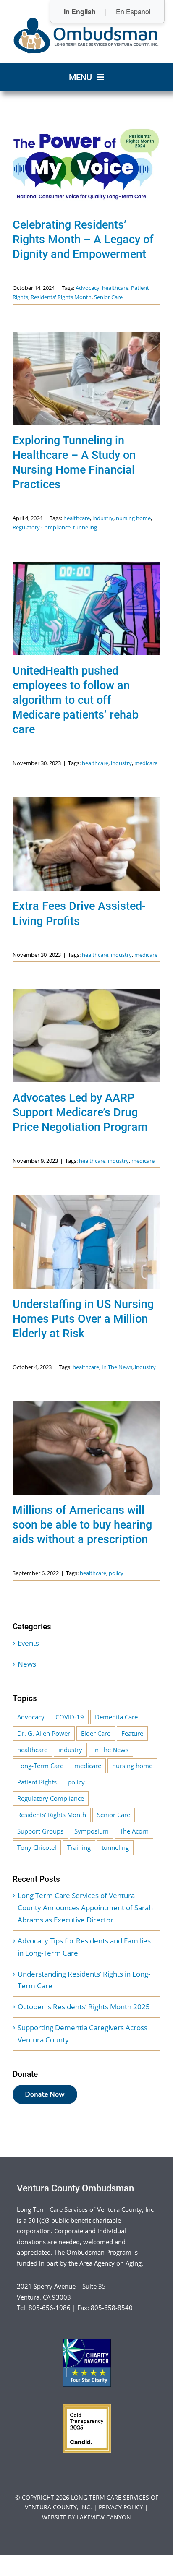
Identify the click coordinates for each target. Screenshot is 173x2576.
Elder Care (96, 1733)
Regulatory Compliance (42, 527)
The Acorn (134, 1831)
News (27, 1664)
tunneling (85, 527)
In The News (117, 1367)
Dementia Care (116, 1717)
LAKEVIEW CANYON (104, 2517)
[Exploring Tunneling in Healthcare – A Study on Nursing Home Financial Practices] (86, 378)
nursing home (133, 518)
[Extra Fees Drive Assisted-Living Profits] (86, 844)
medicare (146, 763)
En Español (133, 12)
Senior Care (108, 297)
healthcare (115, 288)
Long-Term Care (40, 1766)
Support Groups (40, 1831)
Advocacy (88, 288)
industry (103, 518)
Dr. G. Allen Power (44, 1733)
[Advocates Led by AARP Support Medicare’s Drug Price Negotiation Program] (86, 1036)
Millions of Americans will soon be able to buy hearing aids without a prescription (82, 1525)
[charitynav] (87, 2342)
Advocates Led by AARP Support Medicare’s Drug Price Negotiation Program (80, 1112)
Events (28, 1643)
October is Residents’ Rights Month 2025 (84, 2007)
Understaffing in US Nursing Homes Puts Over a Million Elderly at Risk (83, 1319)
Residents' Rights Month (61, 297)
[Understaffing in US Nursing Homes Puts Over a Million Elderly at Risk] (86, 1242)
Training (79, 1847)
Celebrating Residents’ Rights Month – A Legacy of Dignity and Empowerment (83, 240)
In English (80, 12)
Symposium (92, 1831)
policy (116, 1573)
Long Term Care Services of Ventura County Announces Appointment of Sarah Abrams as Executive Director (85, 1908)
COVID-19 (70, 1717)
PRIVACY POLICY (121, 2507)
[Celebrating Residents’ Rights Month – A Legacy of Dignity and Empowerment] (86, 163)
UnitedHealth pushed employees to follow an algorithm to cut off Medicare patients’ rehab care (76, 700)
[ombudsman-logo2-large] (86, 20)
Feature (132, 1733)
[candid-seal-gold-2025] (87, 2408)
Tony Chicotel (37, 1847)
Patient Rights (37, 1782)
